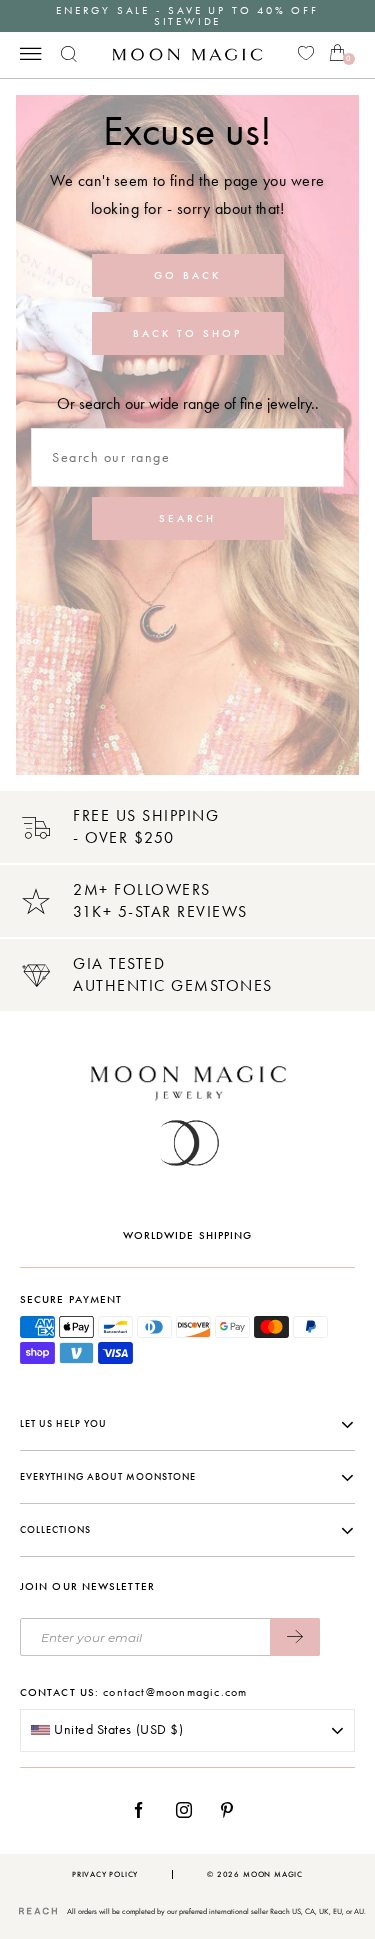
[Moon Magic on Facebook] (146, 1810)
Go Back (187, 275)
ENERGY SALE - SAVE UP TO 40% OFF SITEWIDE (187, 16)
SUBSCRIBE (295, 1637)
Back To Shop (187, 333)
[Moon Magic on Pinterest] (232, 1810)
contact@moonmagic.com (175, 1692)
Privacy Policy (105, 1874)
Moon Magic (273, 1874)
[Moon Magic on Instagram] (189, 1810)
